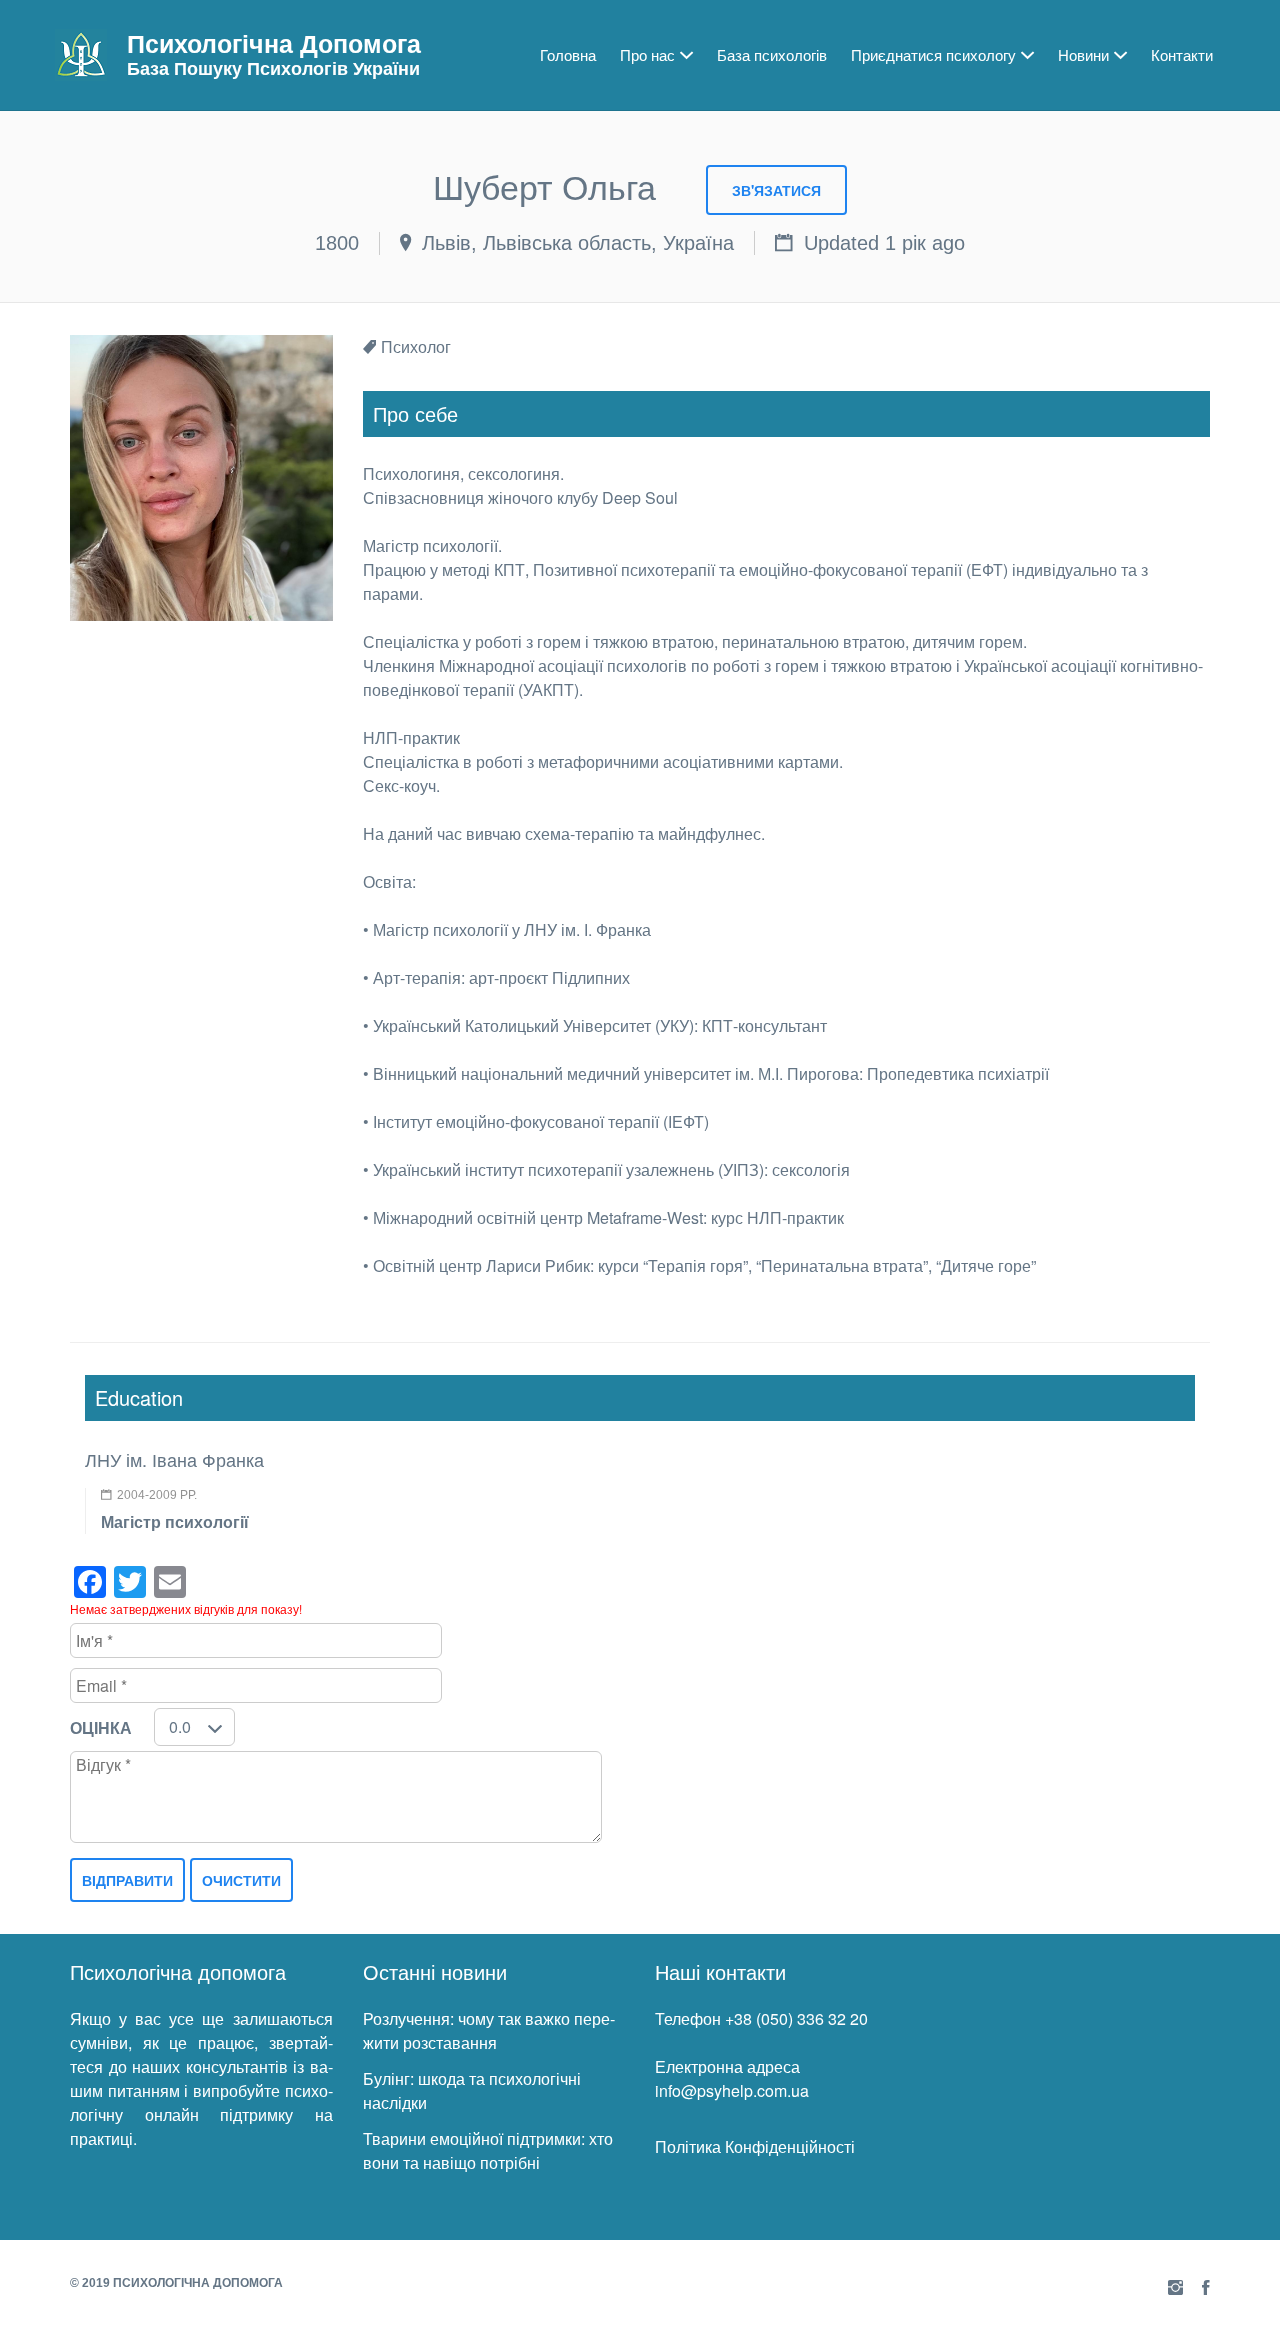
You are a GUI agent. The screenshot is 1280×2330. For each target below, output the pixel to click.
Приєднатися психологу (933, 54)
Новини (1083, 54)
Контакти (1182, 54)
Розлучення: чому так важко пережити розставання (489, 2030)
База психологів (772, 54)
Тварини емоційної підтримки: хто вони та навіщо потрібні (488, 2150)
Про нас (647, 54)
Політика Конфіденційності (755, 2146)
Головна (568, 54)
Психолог (416, 346)
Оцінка (101, 1727)
